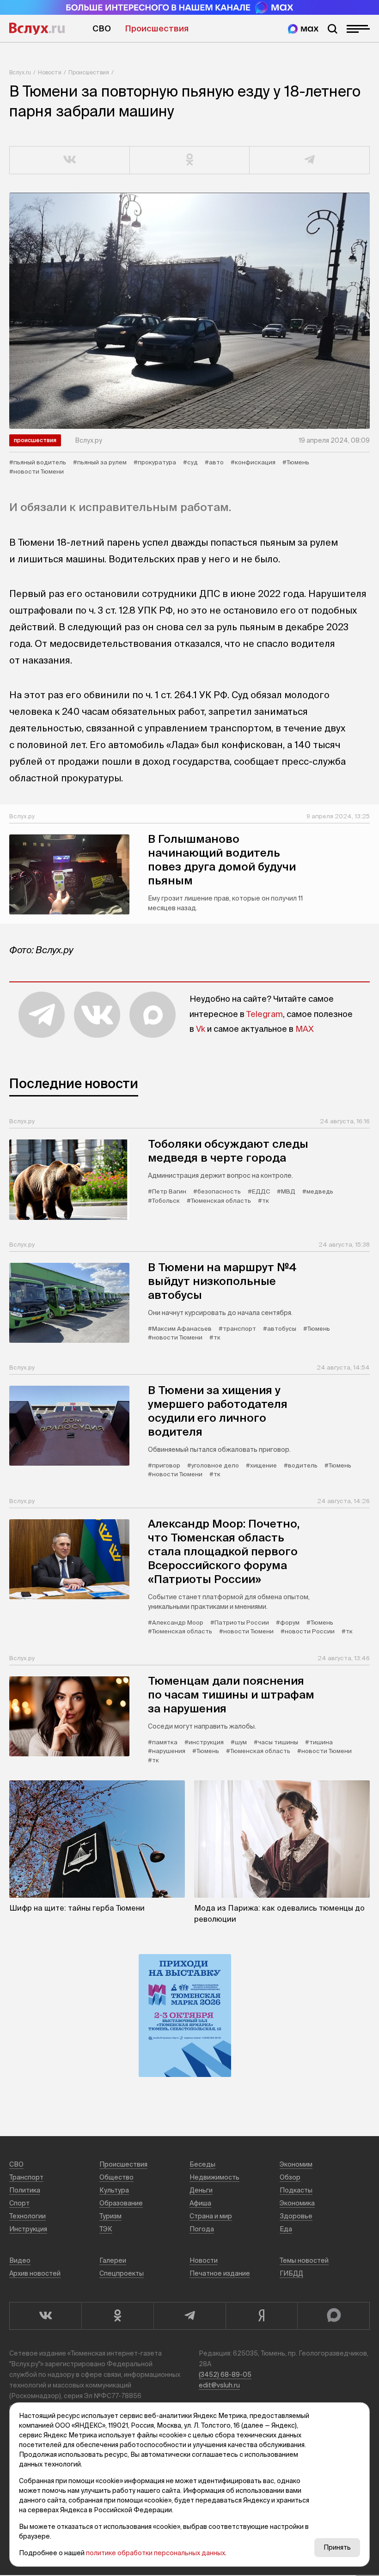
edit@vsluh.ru (219, 2385)
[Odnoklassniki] (117, 2316)
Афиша (200, 2203)
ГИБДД (291, 2273)
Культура (114, 2190)
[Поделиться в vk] (70, 160)
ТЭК (106, 2229)
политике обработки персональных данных (156, 2553)
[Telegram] (189, 2316)
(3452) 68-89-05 (225, 2375)
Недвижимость (214, 2177)
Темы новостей (304, 2260)
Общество (116, 2177)
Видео (20, 2260)
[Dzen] (262, 2316)
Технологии (28, 2216)
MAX (305, 1029)
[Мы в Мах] (303, 29)
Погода (202, 2229)
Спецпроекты (122, 2273)
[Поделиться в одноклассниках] (190, 160)
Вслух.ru (37, 29)
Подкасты (296, 2190)
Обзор (290, 2177)
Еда (286, 2229)
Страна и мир (211, 2216)
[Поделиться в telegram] (310, 160)
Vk (201, 1029)
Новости (50, 72)
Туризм (110, 2216)
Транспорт (26, 2177)
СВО (102, 28)
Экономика (297, 2203)
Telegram (265, 1014)
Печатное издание (220, 2273)
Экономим (296, 2164)
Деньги (201, 2190)
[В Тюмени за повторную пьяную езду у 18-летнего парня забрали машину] (189, 311)
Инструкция (28, 2229)
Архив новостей (35, 2273)
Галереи (113, 2260)
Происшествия (157, 28)
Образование (121, 2203)
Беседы (202, 2164)
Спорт (19, 2203)
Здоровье (296, 2216)
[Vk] (45, 2316)
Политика (25, 2190)
